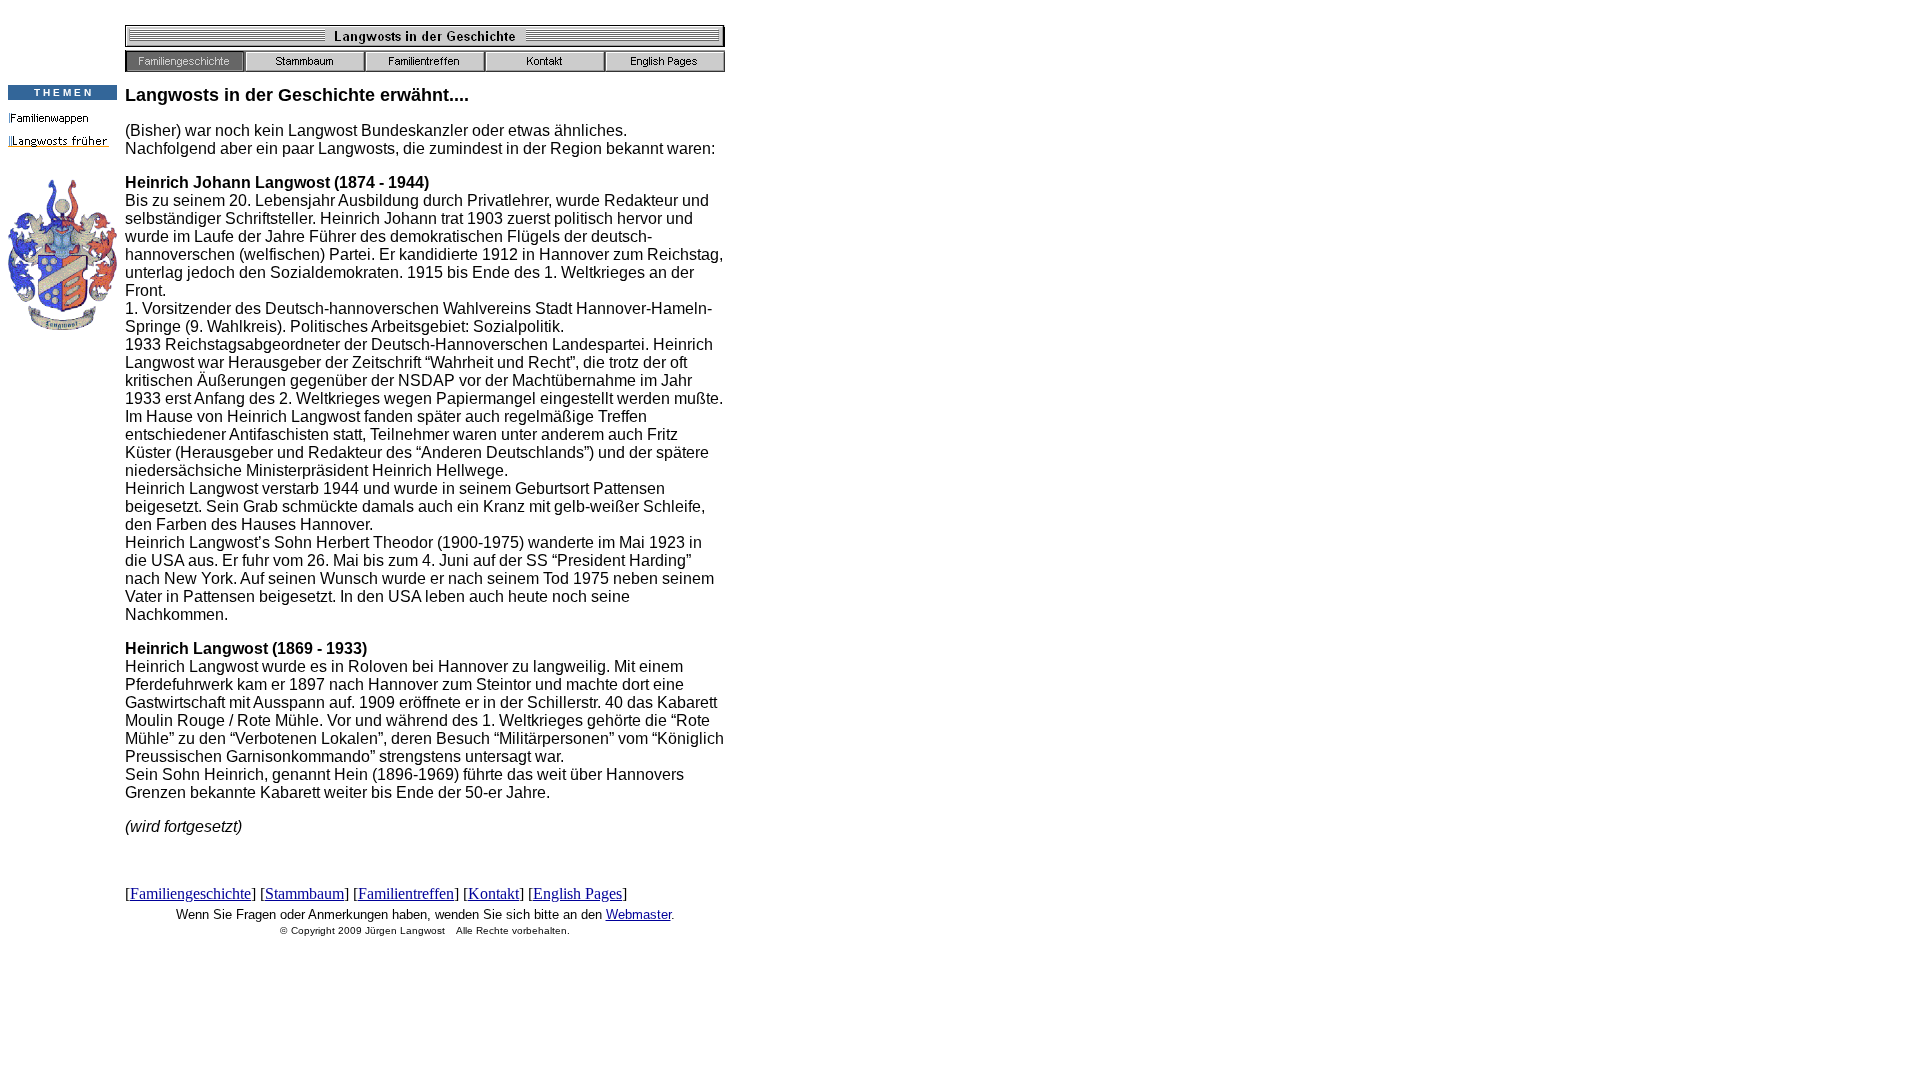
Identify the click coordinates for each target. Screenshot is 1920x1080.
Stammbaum (304, 893)
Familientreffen (406, 893)
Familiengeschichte (190, 893)
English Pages (577, 893)
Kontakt (493, 893)
